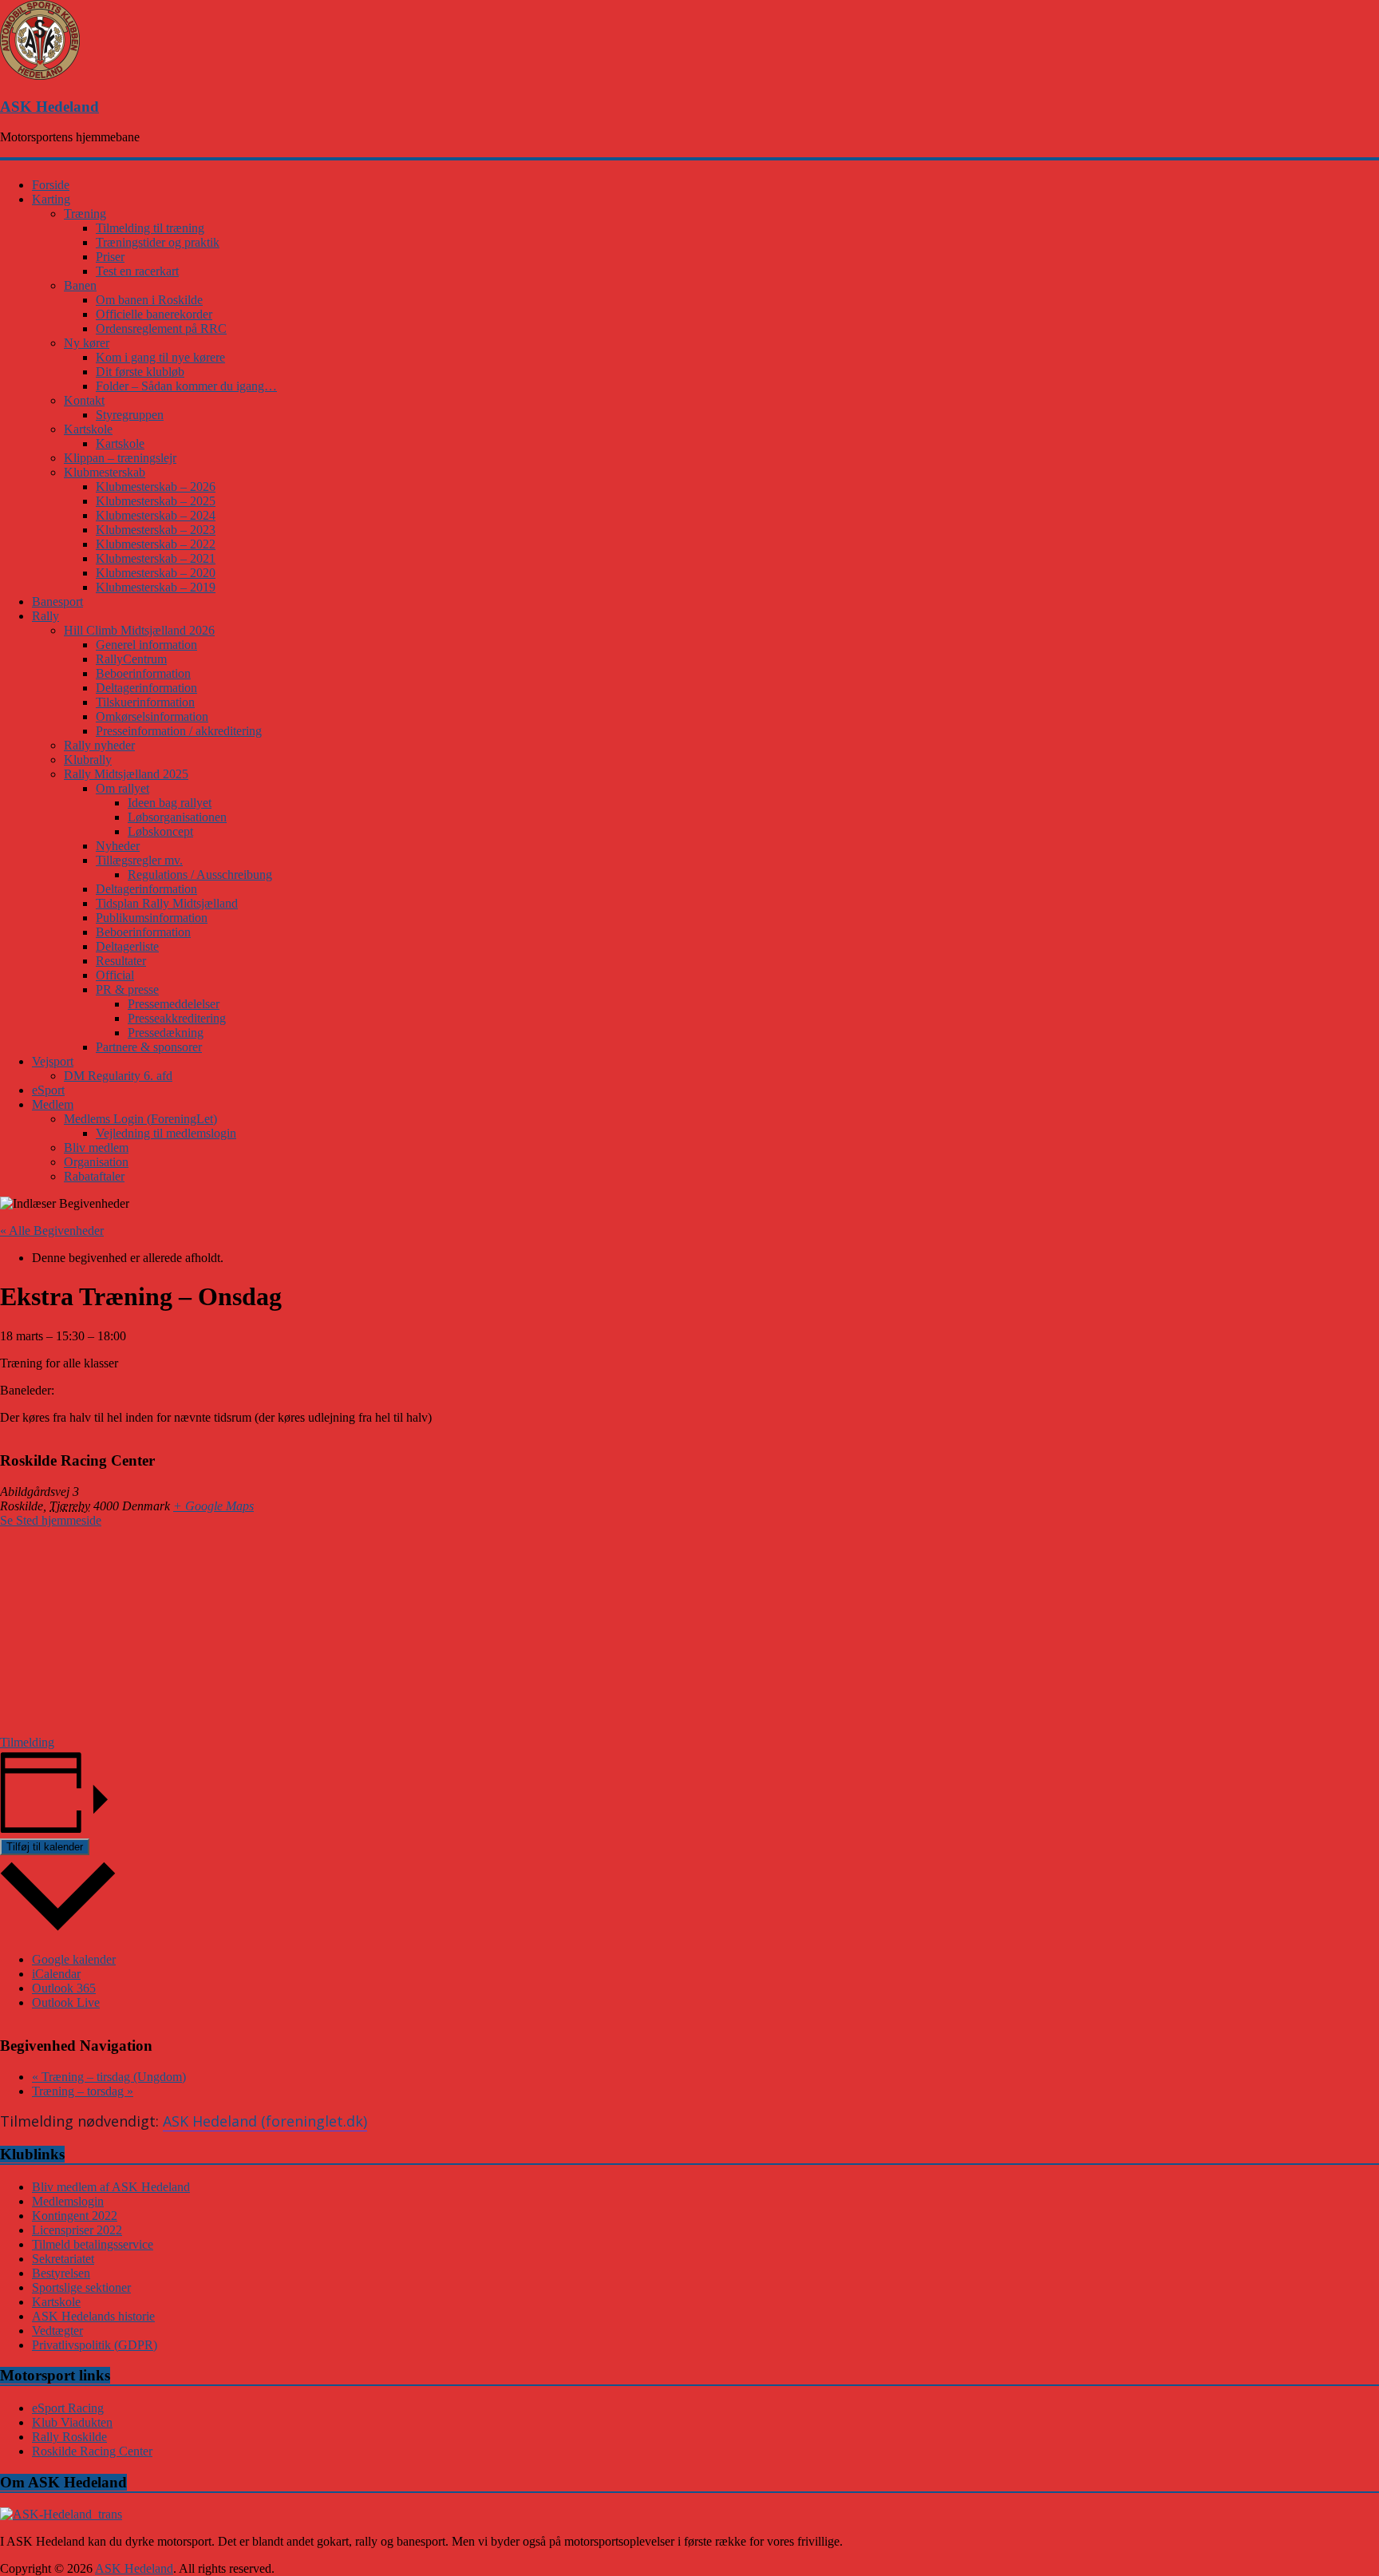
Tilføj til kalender (45, 1847)
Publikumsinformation (152, 918)
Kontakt (84, 400)
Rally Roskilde (69, 2437)
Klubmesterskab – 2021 (156, 558)
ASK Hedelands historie (93, 2316)
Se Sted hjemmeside (51, 1520)
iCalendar (56, 1974)
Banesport (57, 601)
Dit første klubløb (140, 372)
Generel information (146, 645)
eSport (48, 1090)
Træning (85, 214)
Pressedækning (166, 1033)
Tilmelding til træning (150, 228)
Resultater (121, 961)
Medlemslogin (68, 2201)
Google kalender (74, 1959)
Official (115, 975)
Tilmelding (27, 1742)
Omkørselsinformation (152, 716)
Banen (80, 285)
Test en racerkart (137, 271)
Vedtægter (57, 2331)
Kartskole (88, 429)
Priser (110, 257)
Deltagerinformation (146, 688)
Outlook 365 (64, 1988)
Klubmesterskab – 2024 (156, 515)
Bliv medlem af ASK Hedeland (111, 2187)
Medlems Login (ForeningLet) (140, 1119)
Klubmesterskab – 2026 (156, 487)
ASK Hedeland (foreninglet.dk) (265, 2121)
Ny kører (87, 343)
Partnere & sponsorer (149, 1047)
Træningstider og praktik (158, 242)
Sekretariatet (63, 2259)
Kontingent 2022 (75, 2216)
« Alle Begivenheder (52, 1231)
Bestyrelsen (61, 2273)
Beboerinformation (143, 673)
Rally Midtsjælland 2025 (126, 774)
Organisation (96, 1162)
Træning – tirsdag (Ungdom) (109, 2077)
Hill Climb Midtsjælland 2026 (139, 630)
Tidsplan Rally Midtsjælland (167, 903)
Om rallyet (122, 788)
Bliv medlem (96, 1148)
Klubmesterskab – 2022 (156, 544)
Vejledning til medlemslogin (166, 1133)
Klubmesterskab (105, 472)
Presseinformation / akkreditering (179, 731)
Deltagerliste (127, 946)
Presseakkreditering (177, 1018)
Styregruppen (130, 415)
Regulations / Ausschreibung (200, 874)
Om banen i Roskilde (149, 300)
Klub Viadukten (72, 2422)
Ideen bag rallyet (170, 803)
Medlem (53, 1104)
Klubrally (88, 760)
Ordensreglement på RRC (161, 328)
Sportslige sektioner (81, 2287)
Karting (51, 199)
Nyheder (118, 846)
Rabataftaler (94, 1176)
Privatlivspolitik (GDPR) (95, 2345)
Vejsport (53, 1061)
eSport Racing (68, 2408)
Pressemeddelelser (174, 1004)
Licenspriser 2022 (77, 2230)
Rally (45, 616)
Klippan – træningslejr (120, 458)
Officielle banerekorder (154, 314)
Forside (51, 185)
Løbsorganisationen (177, 817)
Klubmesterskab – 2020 (156, 573)
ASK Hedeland (49, 107)
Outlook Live (66, 2002)
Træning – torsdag (83, 2091)
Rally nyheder (99, 745)
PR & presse (127, 989)
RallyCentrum (131, 659)
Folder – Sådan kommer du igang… (186, 386)
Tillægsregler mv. (139, 860)
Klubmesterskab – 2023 (156, 530)
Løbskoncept (160, 831)
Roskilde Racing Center (92, 2451)
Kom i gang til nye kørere (160, 357)
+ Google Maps (213, 1506)
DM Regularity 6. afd (118, 1076)
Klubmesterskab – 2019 (156, 587)
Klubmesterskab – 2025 (156, 501)
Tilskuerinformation (145, 702)
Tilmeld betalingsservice (93, 2244)
